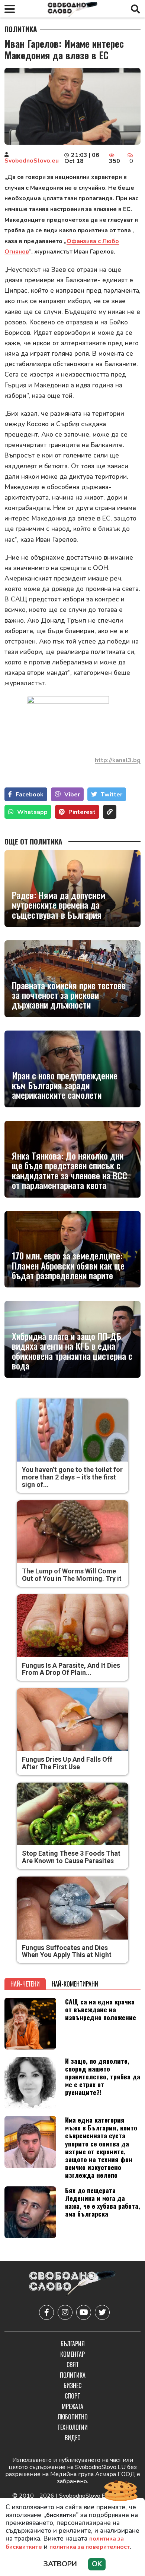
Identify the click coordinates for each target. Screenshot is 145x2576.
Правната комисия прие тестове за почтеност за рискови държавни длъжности (69, 995)
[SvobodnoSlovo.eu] (72, 2284)
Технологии (72, 2427)
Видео (73, 2438)
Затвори (60, 2564)
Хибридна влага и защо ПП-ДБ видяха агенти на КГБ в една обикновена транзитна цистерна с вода (72, 1351)
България (73, 2344)
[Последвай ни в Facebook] (46, 2312)
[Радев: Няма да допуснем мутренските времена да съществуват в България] (72, 888)
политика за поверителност (90, 2547)
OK (97, 2564)
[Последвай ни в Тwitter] (102, 2312)
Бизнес (72, 2385)
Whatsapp (32, 812)
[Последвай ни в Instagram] (65, 2312)
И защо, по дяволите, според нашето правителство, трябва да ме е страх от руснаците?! (103, 2076)
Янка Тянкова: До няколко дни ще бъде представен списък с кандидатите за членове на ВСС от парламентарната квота (70, 1170)
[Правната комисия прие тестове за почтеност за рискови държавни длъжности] (72, 979)
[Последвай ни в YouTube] (84, 2312)
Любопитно (73, 2417)
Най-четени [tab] (25, 1984)
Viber (72, 795)
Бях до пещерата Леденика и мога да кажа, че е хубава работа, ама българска (103, 2202)
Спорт (72, 2396)
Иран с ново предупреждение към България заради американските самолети (65, 1085)
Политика (21, 29)
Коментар (72, 2354)
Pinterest (82, 812)
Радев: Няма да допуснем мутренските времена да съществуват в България (59, 905)
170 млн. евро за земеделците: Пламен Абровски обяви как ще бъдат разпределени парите (68, 1265)
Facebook (30, 795)
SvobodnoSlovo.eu (32, 161)
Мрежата (72, 2406)
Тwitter (112, 795)
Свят (73, 2365)
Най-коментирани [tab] (75, 1984)
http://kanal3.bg (118, 760)
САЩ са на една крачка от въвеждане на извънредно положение (101, 2009)
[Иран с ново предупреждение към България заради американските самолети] (72, 1069)
